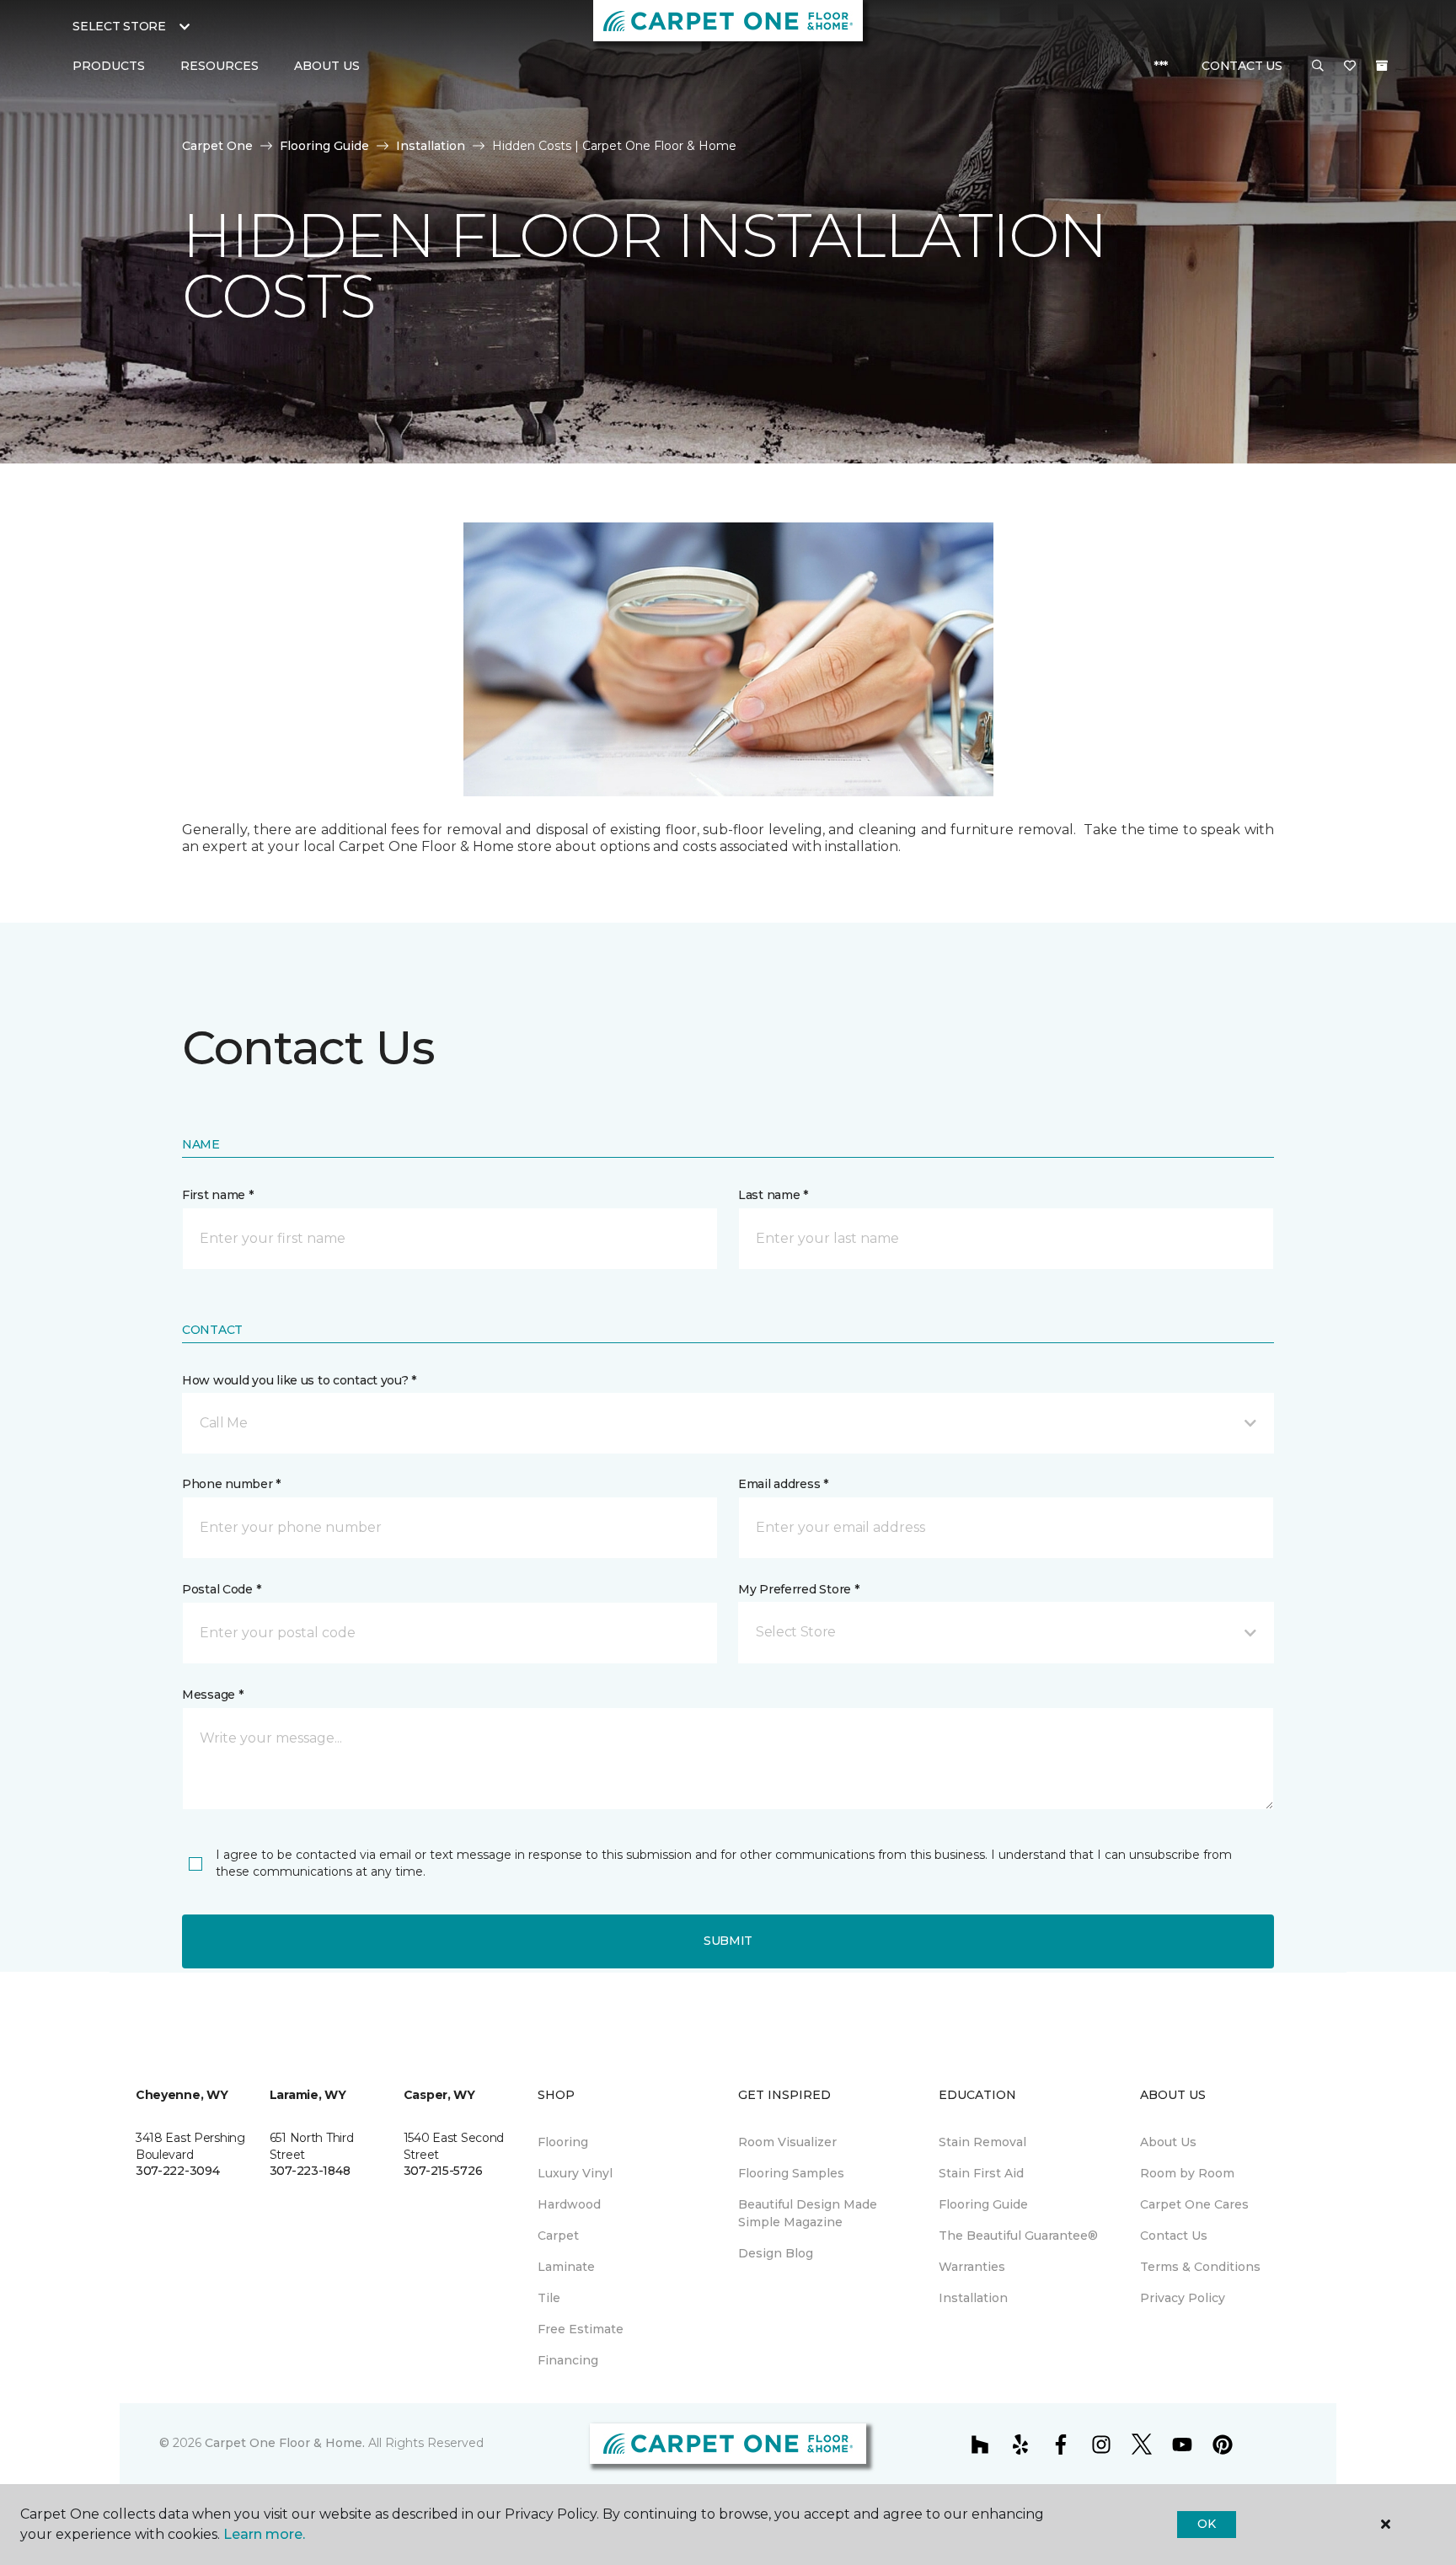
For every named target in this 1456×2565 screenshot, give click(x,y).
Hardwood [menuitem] (569, 2204)
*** (1161, 66)
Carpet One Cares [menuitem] (1194, 2204)
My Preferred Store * (798, 1589)
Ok (1206, 2524)
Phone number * (231, 1484)
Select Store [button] (119, 26)
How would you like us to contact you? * (299, 1380)
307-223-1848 (310, 2171)
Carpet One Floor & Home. (285, 2443)
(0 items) (1382, 66)
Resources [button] (219, 66)
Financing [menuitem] (568, 2360)
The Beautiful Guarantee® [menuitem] (1018, 2236)
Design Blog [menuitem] (776, 2253)
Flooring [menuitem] (563, 2142)
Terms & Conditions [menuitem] (1200, 2267)
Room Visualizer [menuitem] (787, 2142)
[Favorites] (1350, 67)
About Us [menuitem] (1168, 2142)
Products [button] (109, 66)
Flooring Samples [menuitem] (791, 2173)
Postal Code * (221, 1589)
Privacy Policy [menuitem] (1183, 2298)
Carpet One (217, 146)
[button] (1318, 67)
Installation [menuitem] (973, 2298)
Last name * (773, 1195)
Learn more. (264, 2534)
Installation (431, 146)
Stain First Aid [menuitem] (981, 2173)
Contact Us (1242, 66)
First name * (218, 1195)
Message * (212, 1695)
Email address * (783, 1484)
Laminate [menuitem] (566, 2267)
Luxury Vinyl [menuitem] (575, 2173)
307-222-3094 (178, 2171)
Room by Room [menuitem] (1187, 2173)
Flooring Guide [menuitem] (983, 2204)
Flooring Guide (324, 146)
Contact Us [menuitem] (1174, 2236)
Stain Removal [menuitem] (982, 2142)
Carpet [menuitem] (558, 2236)
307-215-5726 (443, 2171)
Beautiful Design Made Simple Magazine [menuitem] (808, 2213)
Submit (728, 1941)
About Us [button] (327, 66)
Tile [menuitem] (549, 2298)
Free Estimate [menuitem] (581, 2329)
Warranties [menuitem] (972, 2267)
